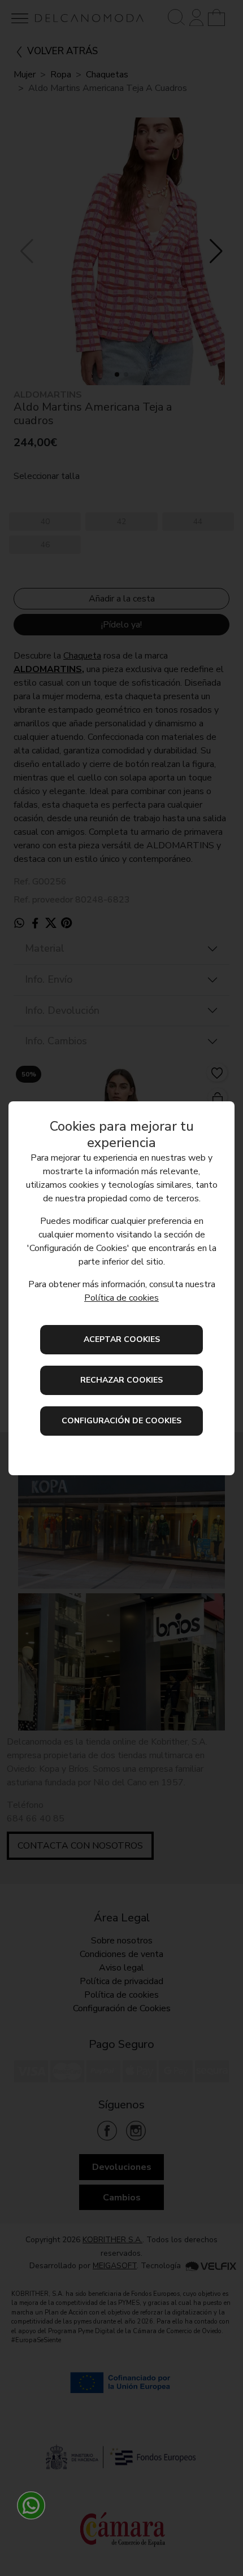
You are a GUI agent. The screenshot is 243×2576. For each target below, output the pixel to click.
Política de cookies (121, 1298)
